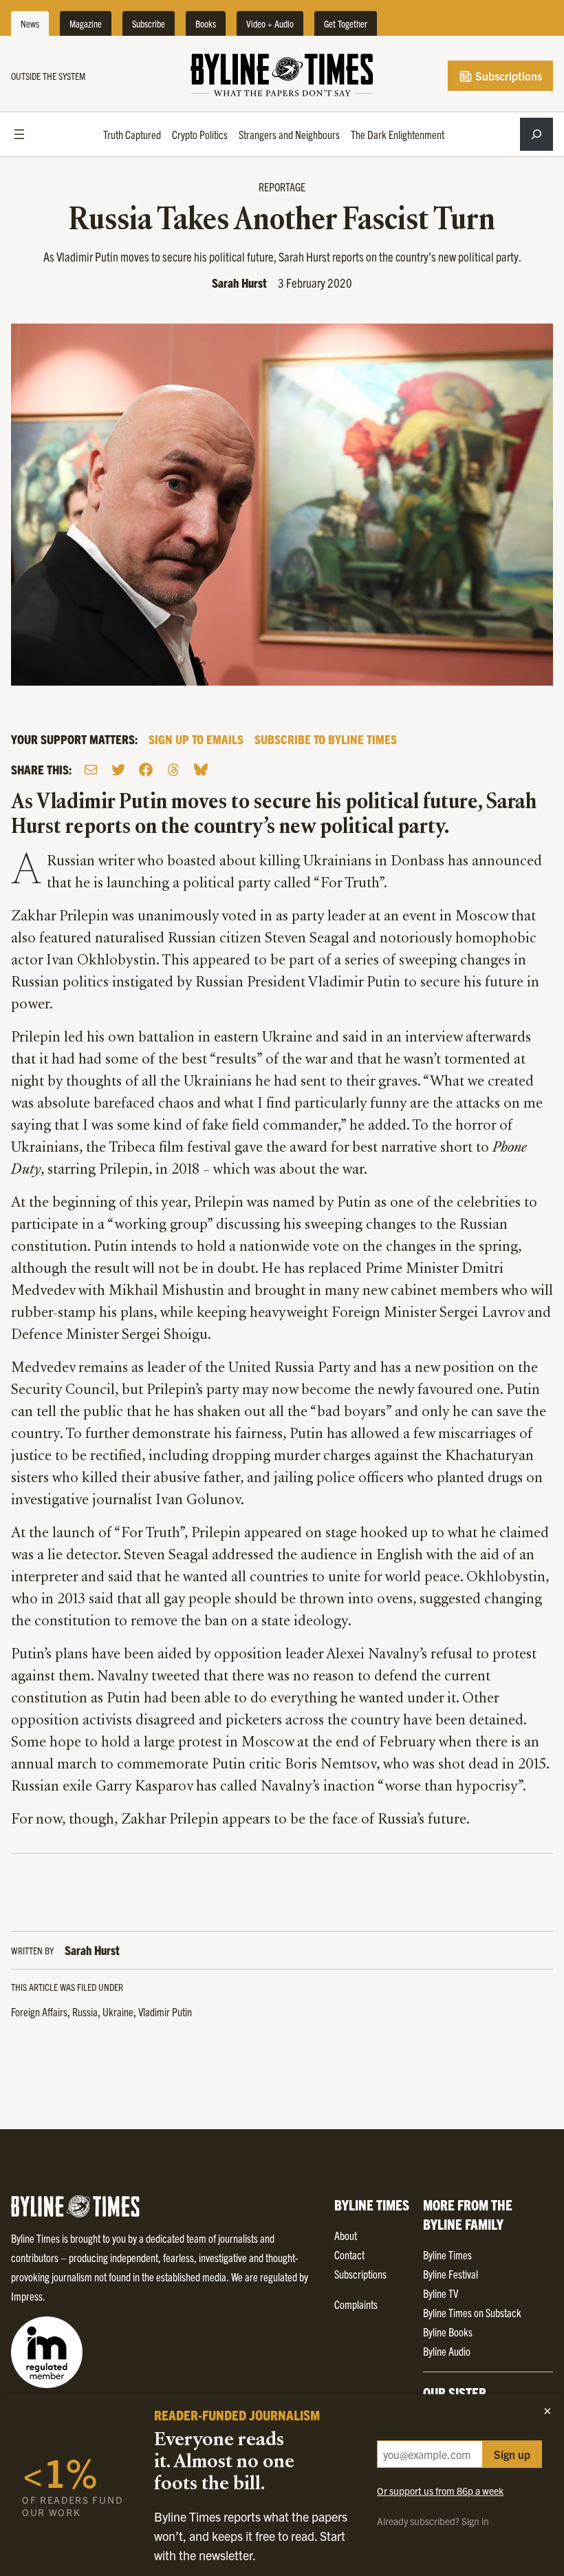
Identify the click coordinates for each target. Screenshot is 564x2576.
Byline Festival (451, 2274)
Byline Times (447, 2255)
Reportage (282, 187)
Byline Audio (447, 2351)
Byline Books (448, 2332)
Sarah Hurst (239, 283)
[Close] (547, 2411)
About (346, 2235)
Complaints (356, 2304)
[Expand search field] (536, 134)
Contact (349, 2255)
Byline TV (441, 2293)
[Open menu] (19, 134)
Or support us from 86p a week (440, 2491)
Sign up (512, 2454)
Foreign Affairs (39, 2012)
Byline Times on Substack (472, 2312)
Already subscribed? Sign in (433, 2521)
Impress (27, 2296)
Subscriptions (507, 76)
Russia (85, 2012)
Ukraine (118, 2012)
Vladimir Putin (165, 2012)
